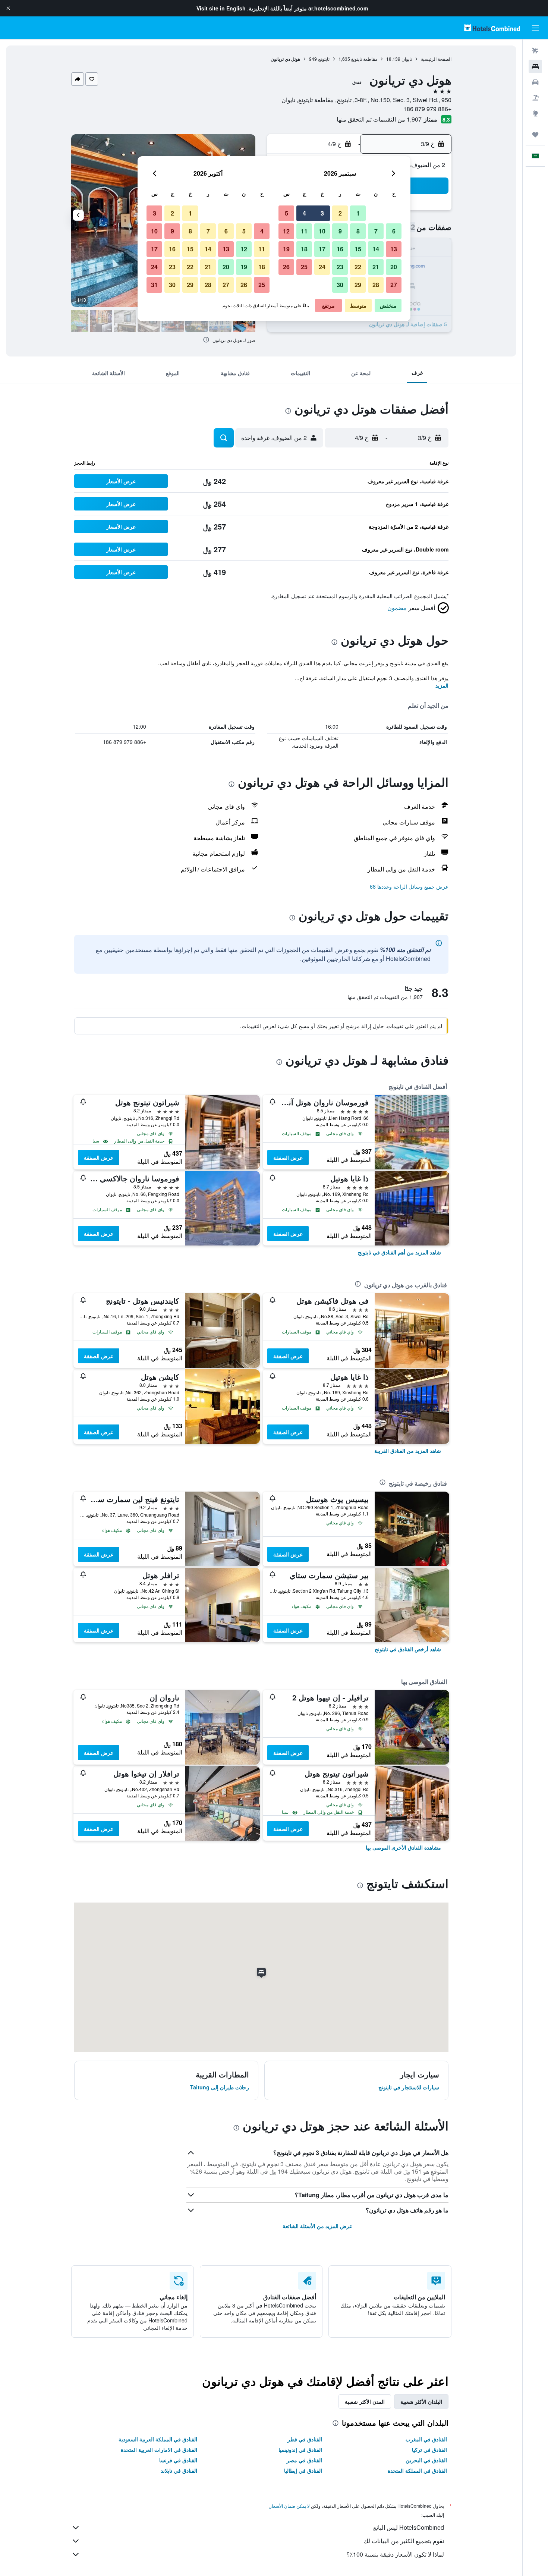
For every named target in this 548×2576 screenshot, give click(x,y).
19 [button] (286, 249)
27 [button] (394, 285)
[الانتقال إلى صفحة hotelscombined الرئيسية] (492, 28)
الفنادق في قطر (305, 2439)
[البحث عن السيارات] (535, 82)
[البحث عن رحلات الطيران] (535, 51)
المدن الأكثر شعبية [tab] (365, 2401)
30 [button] (340, 285)
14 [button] (376, 249)
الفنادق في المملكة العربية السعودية (158, 2439)
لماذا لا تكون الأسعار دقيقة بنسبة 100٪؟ (395, 2554)
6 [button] (394, 231)
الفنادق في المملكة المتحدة (417, 2470)
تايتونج (324, 59)
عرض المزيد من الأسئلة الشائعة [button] (317, 2226)
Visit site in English (221, 8)
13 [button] (394, 249)
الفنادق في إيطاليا (303, 2470)
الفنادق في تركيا (429, 2450)
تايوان (407, 59)
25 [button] (304, 267)
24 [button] (322, 267)
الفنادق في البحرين (426, 2460)
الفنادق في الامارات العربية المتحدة (159, 2450)
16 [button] (340, 249)
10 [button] (322, 231)
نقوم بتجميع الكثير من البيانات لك (404, 2541)
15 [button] (358, 249)
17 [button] (322, 249)
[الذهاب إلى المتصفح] (535, 113)
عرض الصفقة (288, 1157)
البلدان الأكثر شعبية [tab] (421, 2401)
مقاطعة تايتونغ (364, 59)
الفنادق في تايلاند (179, 2470)
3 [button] (322, 213)
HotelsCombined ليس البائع (409, 2527)
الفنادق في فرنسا (178, 2460)
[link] (399, 1252)
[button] (8, 8)
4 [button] (304, 213)
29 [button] (358, 285)
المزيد (442, 685)
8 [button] (358, 231)
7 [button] (376, 231)
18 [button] (304, 249)
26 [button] (286, 267)
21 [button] (376, 267)
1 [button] (358, 213)
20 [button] (394, 267)
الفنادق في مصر (304, 2460)
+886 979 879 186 (427, 109)
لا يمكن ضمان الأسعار (290, 2506)
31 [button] (154, 285)
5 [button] (286, 213)
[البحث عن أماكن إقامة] (535, 66)
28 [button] (376, 285)
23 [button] (340, 267)
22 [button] (358, 267)
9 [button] (340, 231)
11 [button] (304, 231)
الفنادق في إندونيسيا (300, 2450)
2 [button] (340, 213)
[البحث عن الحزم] (535, 98)
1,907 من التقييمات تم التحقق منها (379, 119)
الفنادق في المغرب (426, 2439)
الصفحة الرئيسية (436, 59)
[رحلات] (535, 135)
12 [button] (286, 231)
